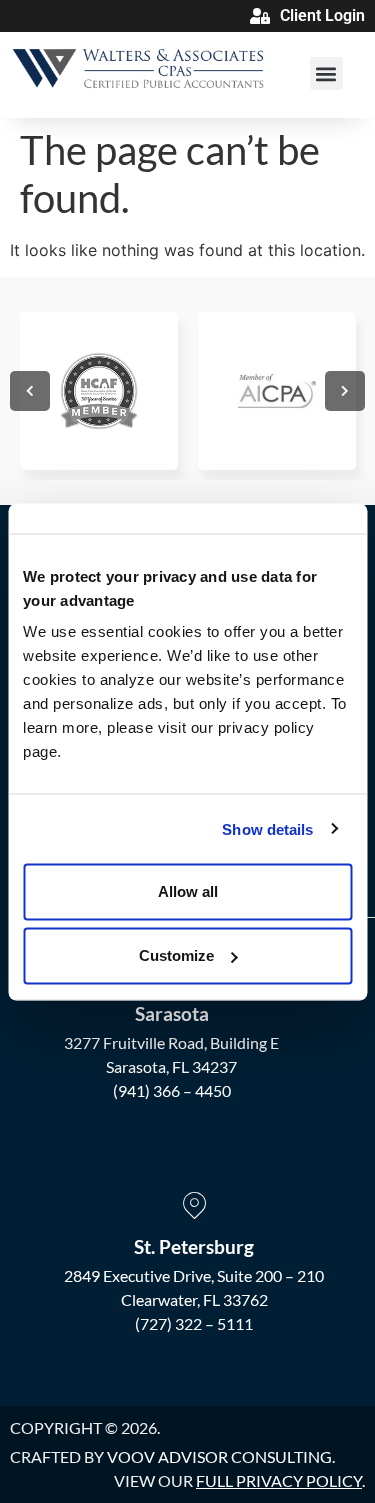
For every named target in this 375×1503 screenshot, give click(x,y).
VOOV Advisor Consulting (219, 1456)
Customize (176, 955)
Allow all (188, 891)
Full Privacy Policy (279, 1480)
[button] (326, 73)
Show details (267, 828)
